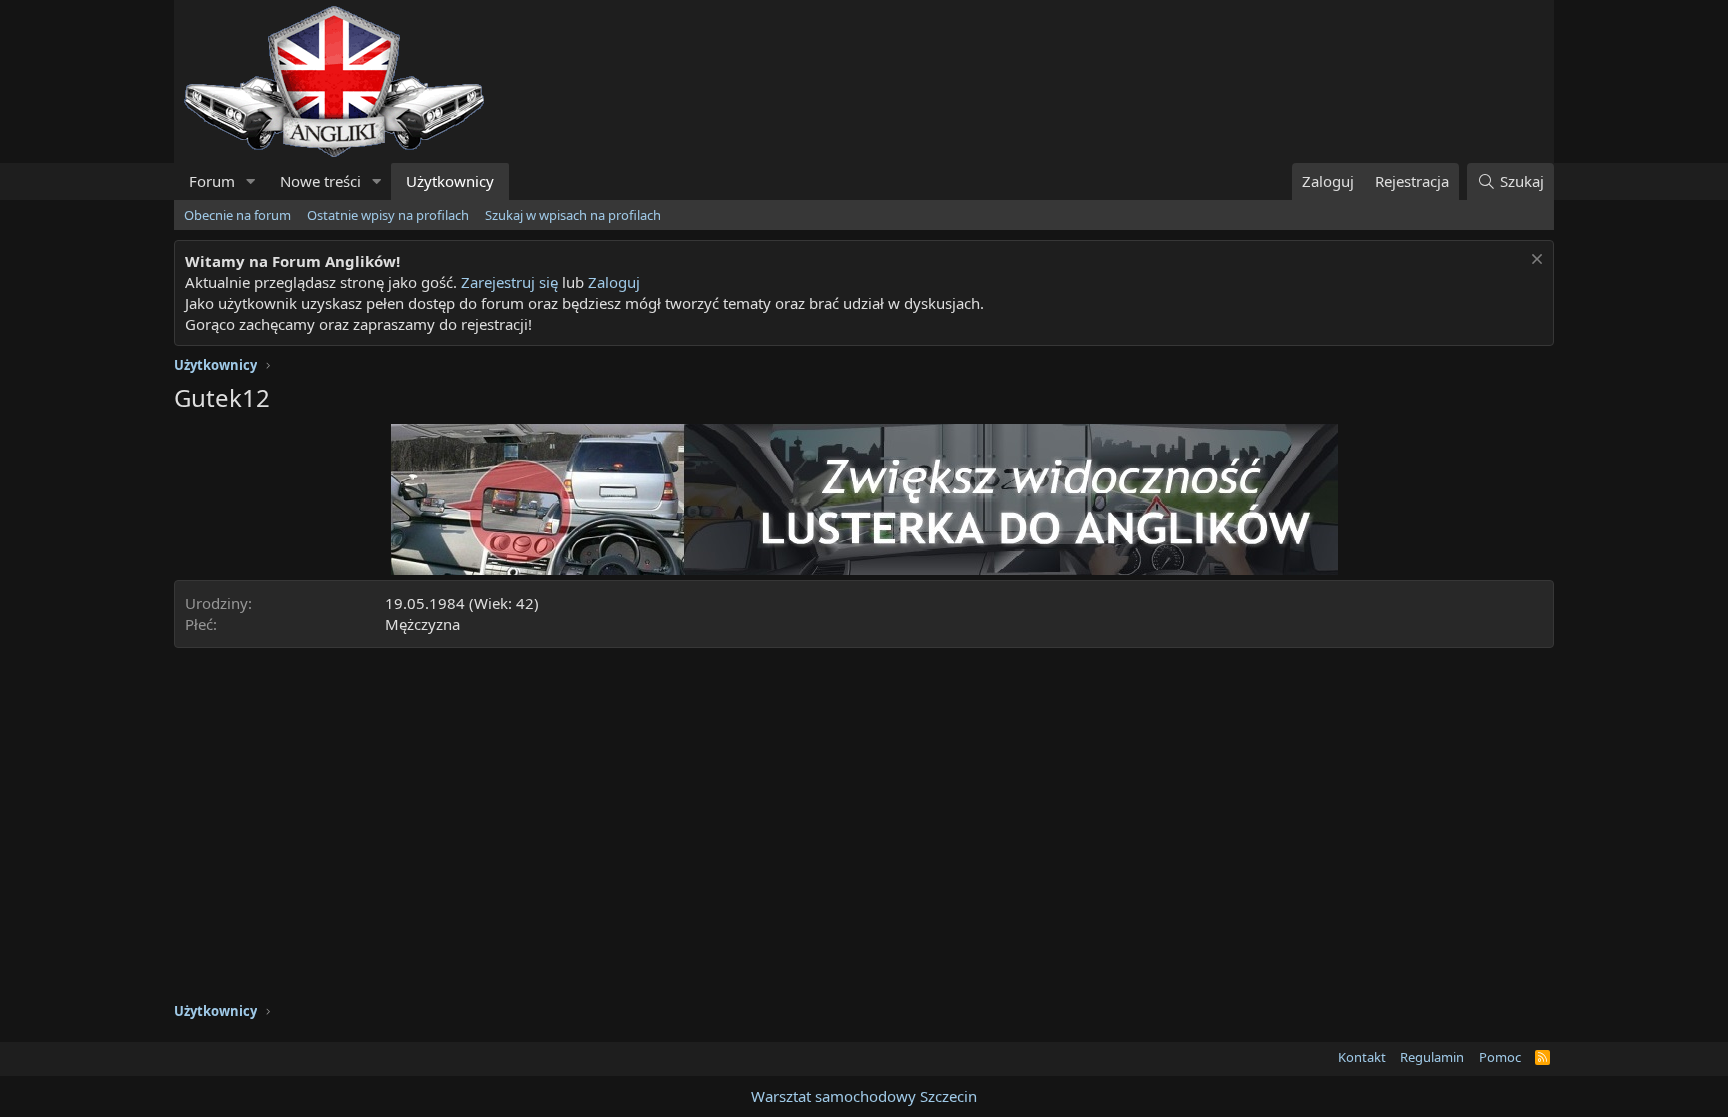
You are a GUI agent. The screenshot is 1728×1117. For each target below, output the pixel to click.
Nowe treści (320, 181)
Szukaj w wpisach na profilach (573, 215)
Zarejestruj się (509, 282)
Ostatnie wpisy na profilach (388, 215)
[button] (251, 181)
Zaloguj (614, 282)
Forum (212, 181)
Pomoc (1500, 1057)
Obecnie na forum (237, 215)
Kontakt (1362, 1057)
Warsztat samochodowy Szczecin (864, 1096)
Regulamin (1432, 1057)
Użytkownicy (450, 181)
